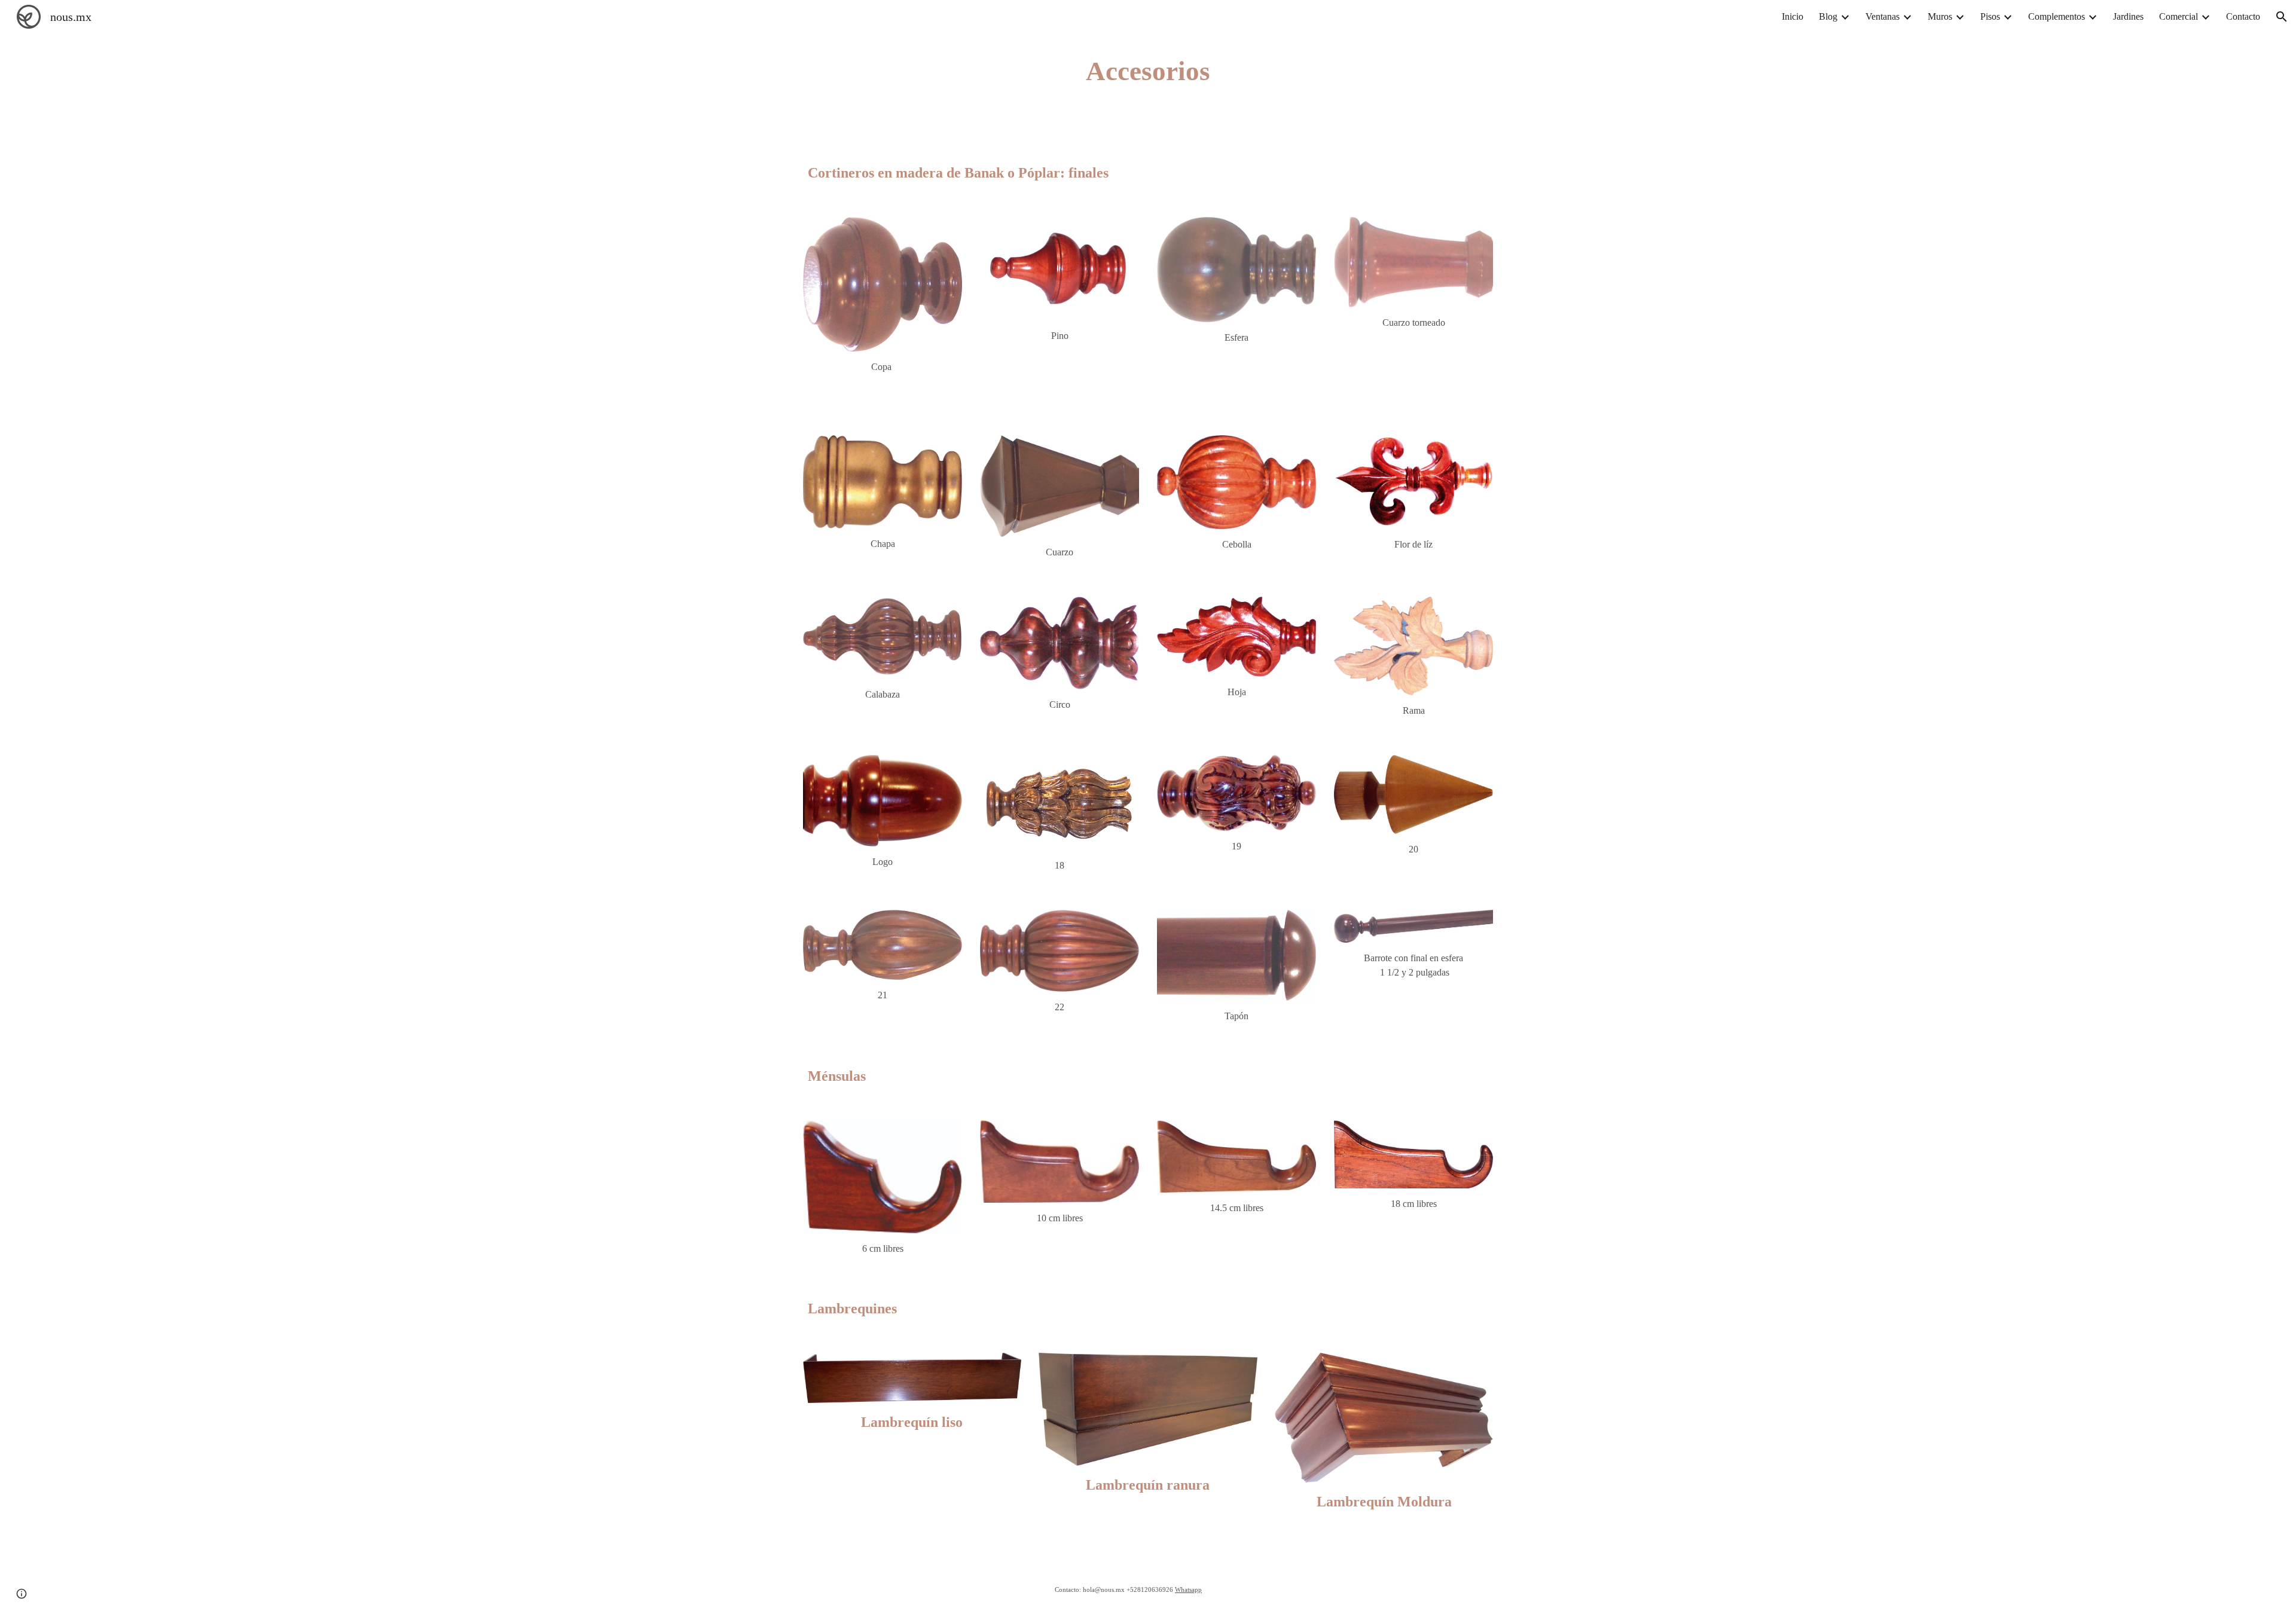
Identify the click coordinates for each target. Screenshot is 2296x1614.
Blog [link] (1828, 16)
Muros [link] (1940, 16)
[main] (1148, 71)
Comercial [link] (2179, 16)
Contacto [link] (2243, 16)
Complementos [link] (2057, 16)
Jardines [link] (2128, 16)
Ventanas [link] (1883, 16)
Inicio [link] (1793, 16)
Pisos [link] (1990, 16)
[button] (2282, 17)
